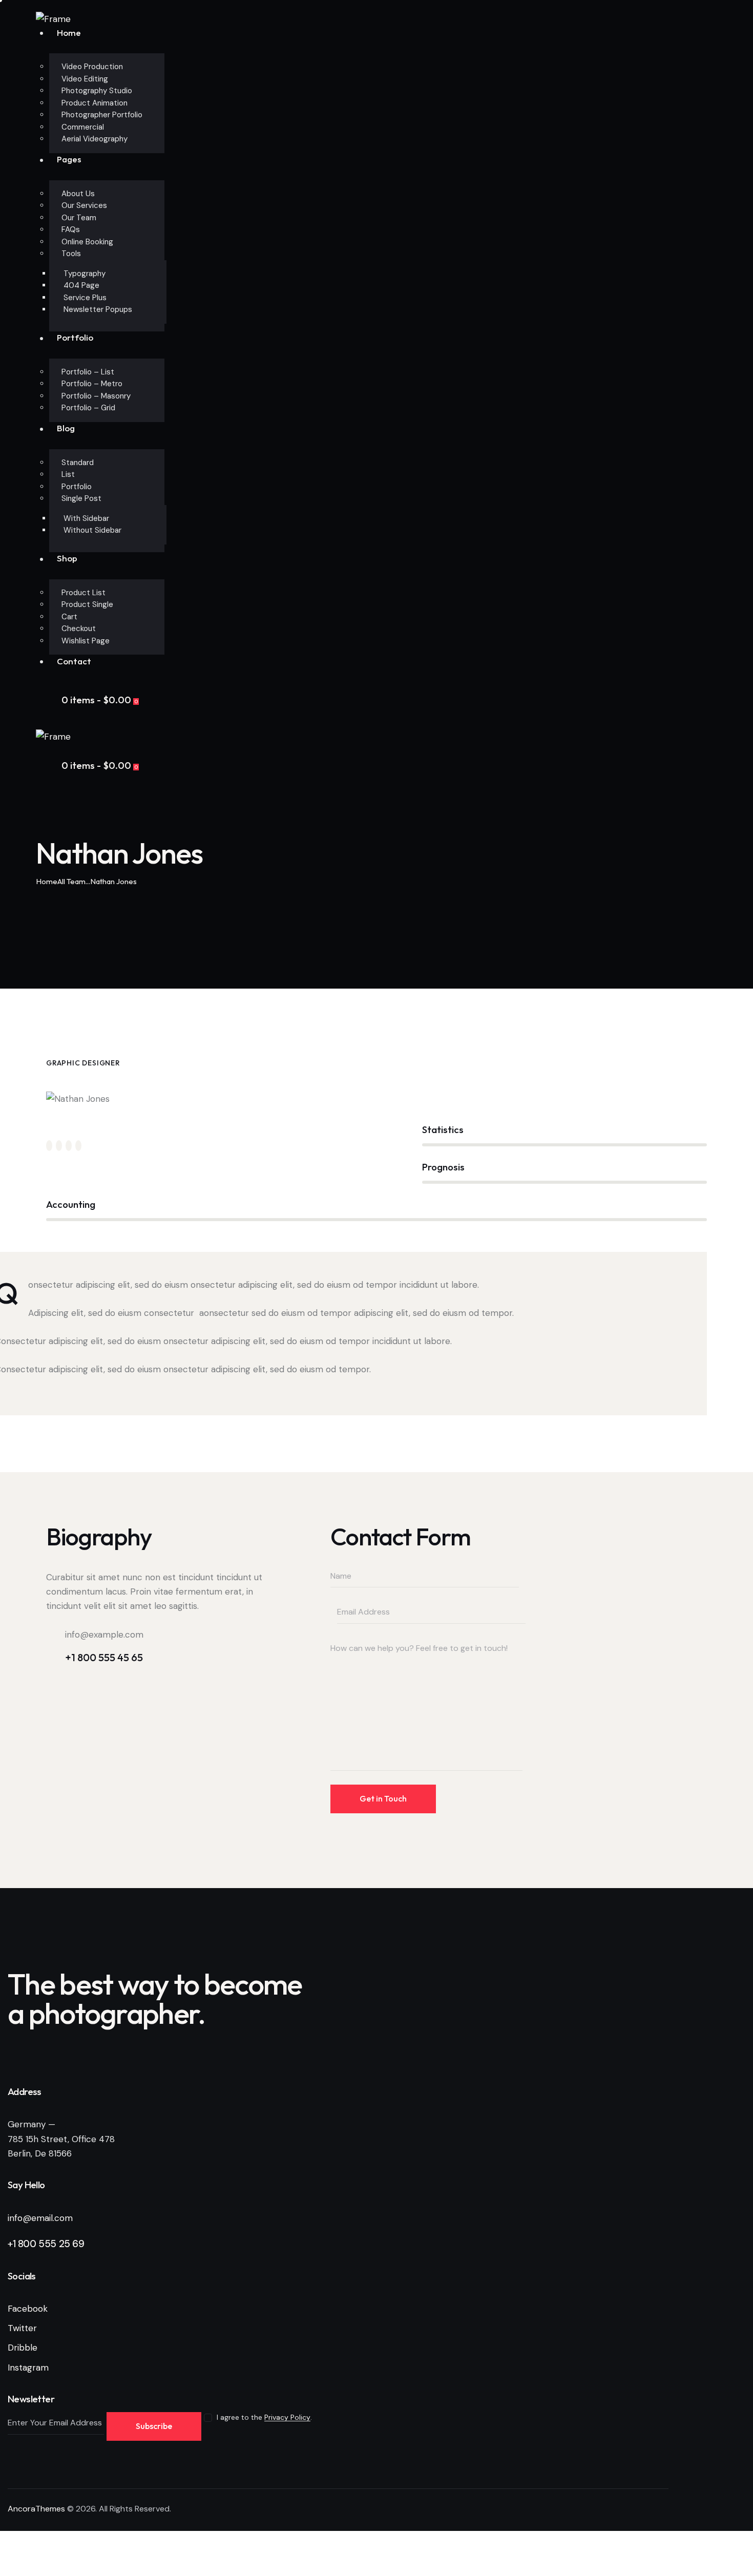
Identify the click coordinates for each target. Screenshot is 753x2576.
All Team (71, 881)
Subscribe (154, 2426)
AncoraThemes (36, 2509)
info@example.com (104, 1635)
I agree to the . (264, 2417)
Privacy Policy (287, 2417)
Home (47, 881)
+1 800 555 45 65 (104, 1657)
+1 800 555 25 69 (46, 2244)
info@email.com (40, 2218)
